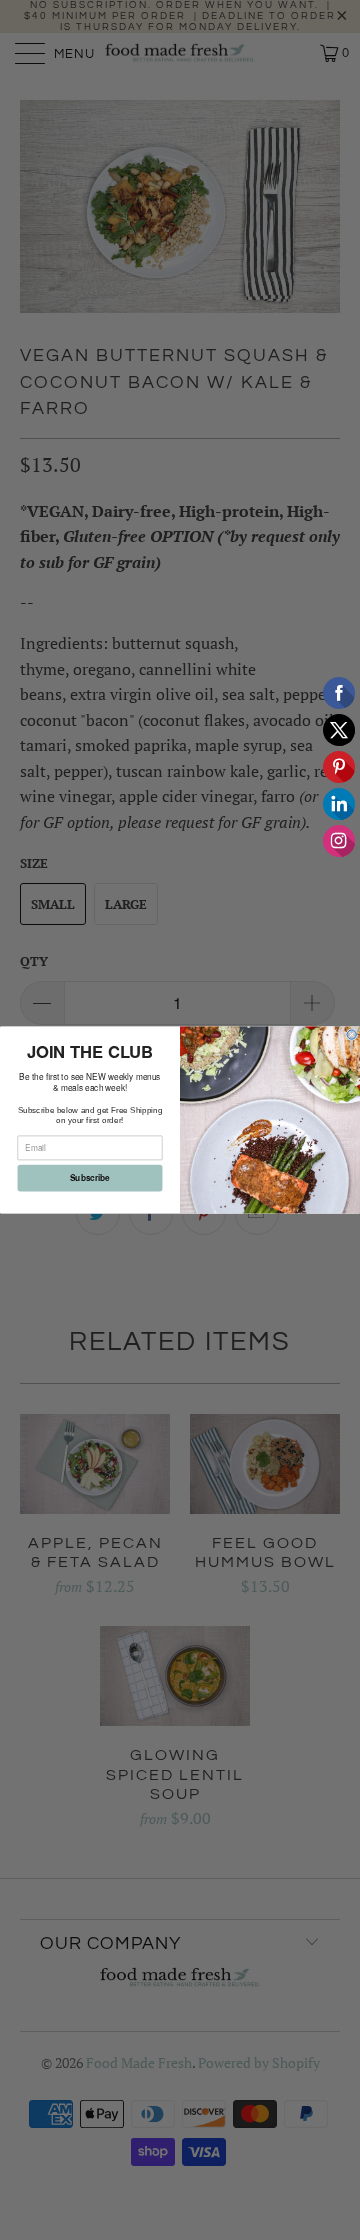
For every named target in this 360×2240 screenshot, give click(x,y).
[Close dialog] (351, 1034)
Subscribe (90, 1178)
